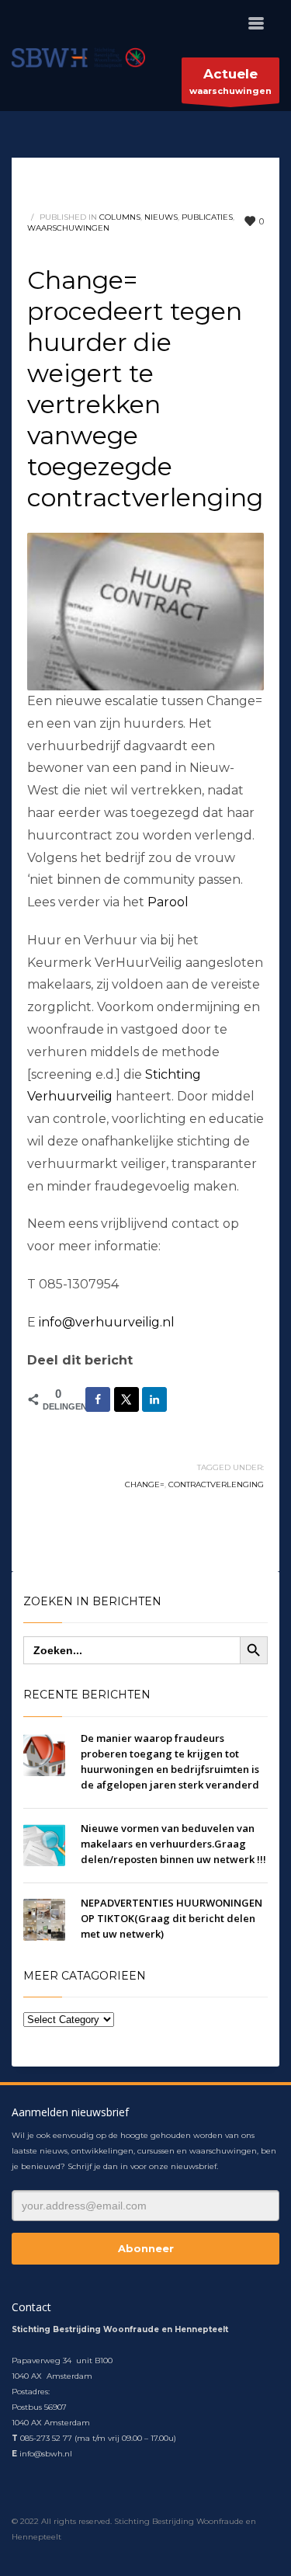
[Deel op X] (126, 1399)
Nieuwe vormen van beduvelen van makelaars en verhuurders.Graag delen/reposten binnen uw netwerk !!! (173, 1844)
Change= (145, 1484)
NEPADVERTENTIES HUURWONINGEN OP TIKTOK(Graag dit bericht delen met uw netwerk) (171, 1918)
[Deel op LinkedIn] (154, 1399)
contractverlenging (216, 1484)
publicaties (207, 217)
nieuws (161, 217)
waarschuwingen (230, 81)
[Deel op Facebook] (98, 1399)
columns (120, 217)
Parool (168, 902)
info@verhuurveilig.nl (107, 1322)
